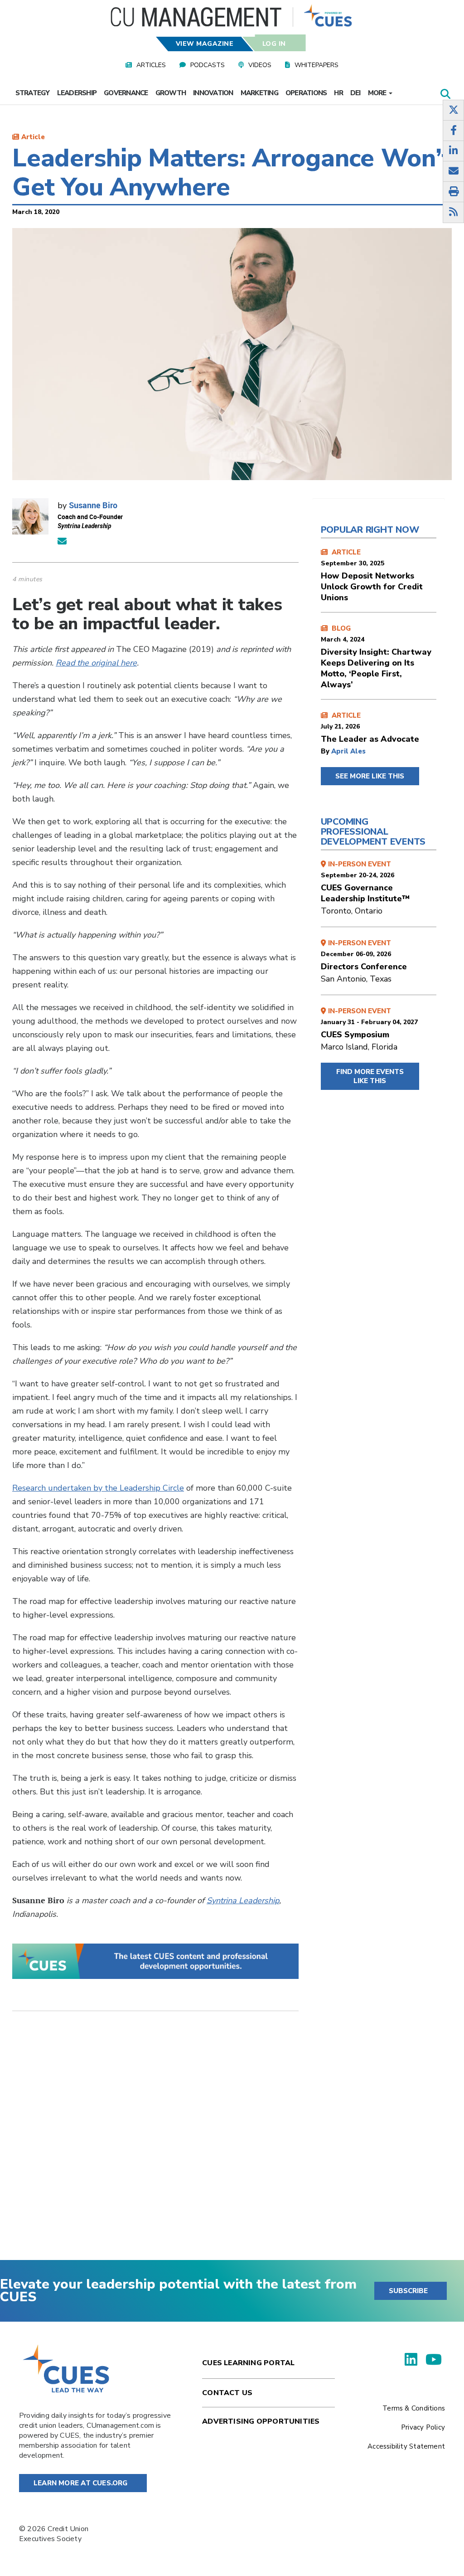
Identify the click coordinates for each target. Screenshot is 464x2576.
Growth (171, 93)
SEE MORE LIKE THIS (370, 776)
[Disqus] (155, 2143)
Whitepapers (317, 65)
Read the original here (96, 663)
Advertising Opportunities (261, 2421)
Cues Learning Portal (248, 2363)
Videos (260, 65)
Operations (306, 93)
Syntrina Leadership (243, 1900)
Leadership (77, 93)
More (378, 93)
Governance (126, 93)
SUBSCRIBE (408, 2291)
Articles (151, 65)
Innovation (213, 93)
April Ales (348, 751)
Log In (274, 44)
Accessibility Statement (406, 2446)
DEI (355, 93)
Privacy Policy (423, 2427)
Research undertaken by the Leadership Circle (98, 1488)
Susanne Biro (93, 505)
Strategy (33, 93)
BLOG (376, 657)
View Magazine (205, 44)
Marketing (259, 93)
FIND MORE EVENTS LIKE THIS (370, 1076)
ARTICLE (372, 575)
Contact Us (227, 2393)
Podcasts (208, 65)
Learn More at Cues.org (81, 2483)
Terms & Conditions (414, 2408)
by (326, 751)
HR (338, 93)
